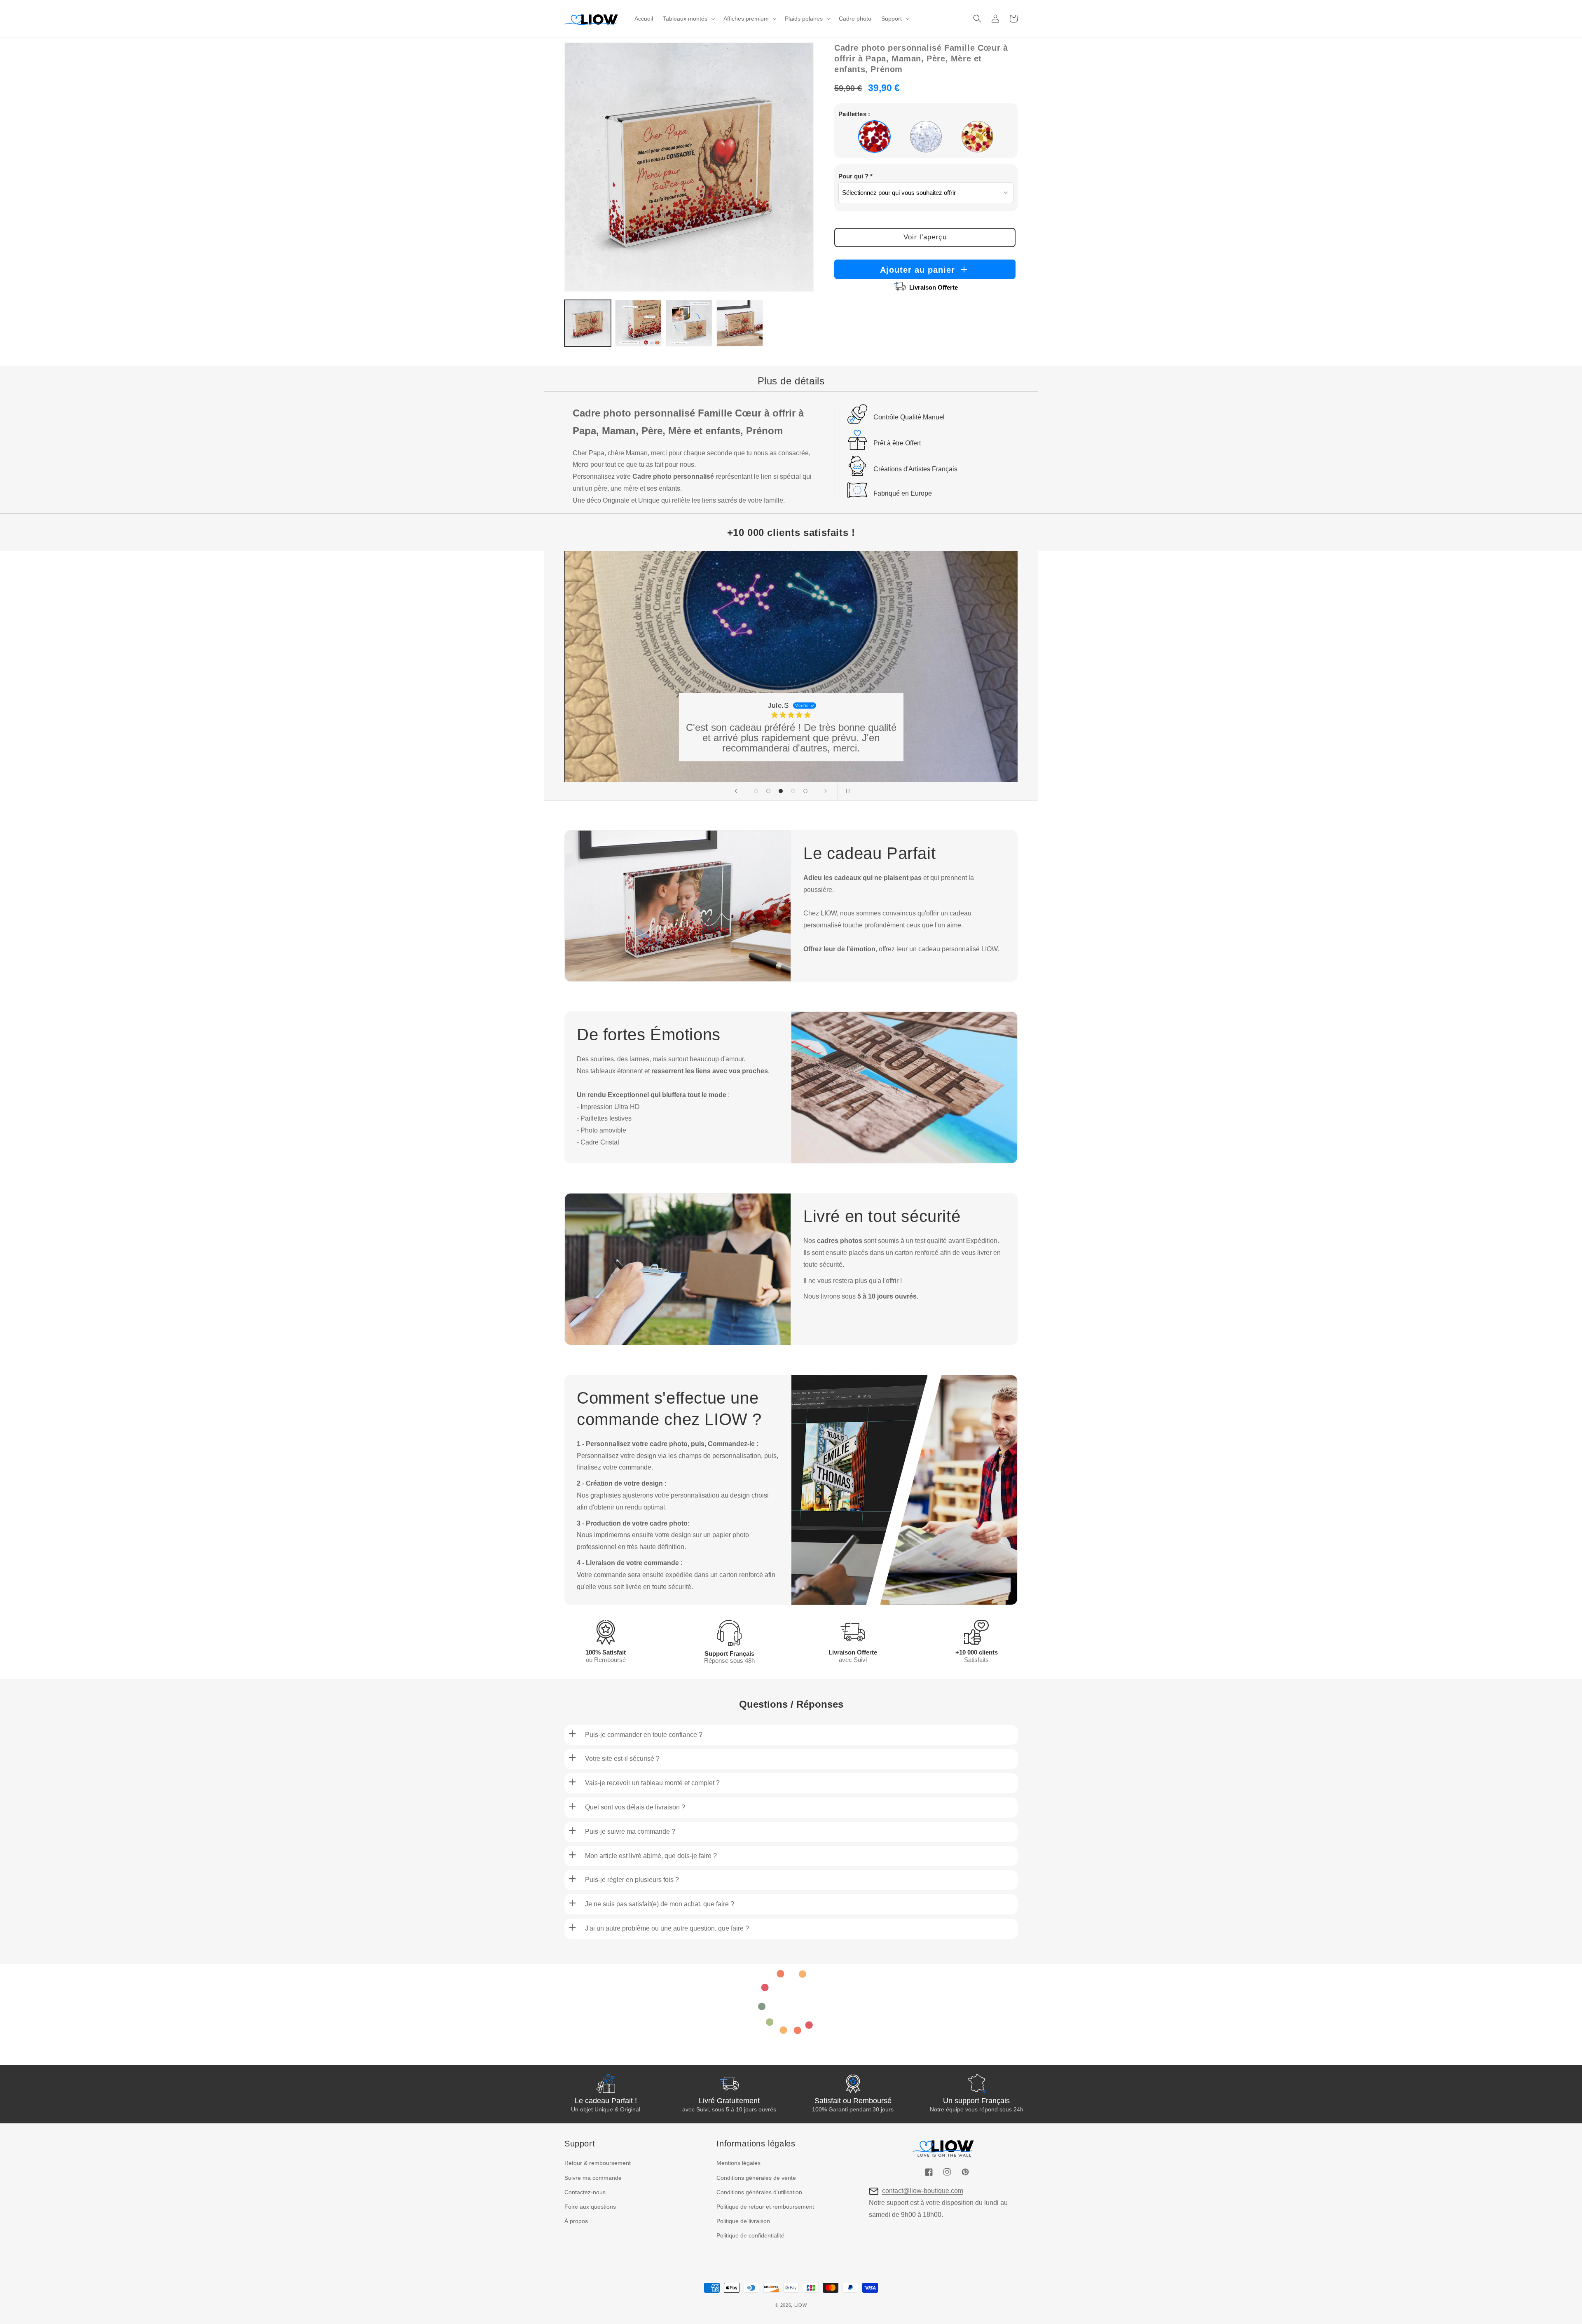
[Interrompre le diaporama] (846, 791)
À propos (576, 2221)
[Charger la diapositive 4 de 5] (793, 791)
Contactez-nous (585, 2192)
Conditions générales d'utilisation (759, 2192)
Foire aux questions (590, 2207)
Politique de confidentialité (750, 2235)
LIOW (801, 2305)
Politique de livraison (743, 2221)
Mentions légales (738, 2163)
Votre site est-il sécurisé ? (622, 1759)
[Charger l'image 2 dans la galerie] (638, 323)
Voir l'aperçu (925, 237)
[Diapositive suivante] (826, 791)
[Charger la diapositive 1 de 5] (756, 791)
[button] (688, 19)
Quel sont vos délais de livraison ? (635, 1807)
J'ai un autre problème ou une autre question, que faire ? (667, 1928)
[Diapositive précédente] (736, 791)
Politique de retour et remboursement (765, 2207)
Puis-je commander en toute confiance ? (644, 1735)
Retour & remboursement (598, 2163)
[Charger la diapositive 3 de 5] (781, 791)
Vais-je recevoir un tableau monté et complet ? (652, 1783)
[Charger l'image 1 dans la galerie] (588, 323)
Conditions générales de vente (756, 2178)
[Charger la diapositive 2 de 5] (768, 791)
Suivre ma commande (593, 2178)
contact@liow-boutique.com (923, 2191)
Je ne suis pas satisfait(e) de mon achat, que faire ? (660, 1904)
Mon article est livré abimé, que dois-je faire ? (651, 1856)
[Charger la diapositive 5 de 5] (805, 791)
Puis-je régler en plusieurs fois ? (632, 1880)
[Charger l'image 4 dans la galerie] (740, 323)
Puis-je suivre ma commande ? (630, 1831)
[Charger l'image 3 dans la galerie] (689, 323)
